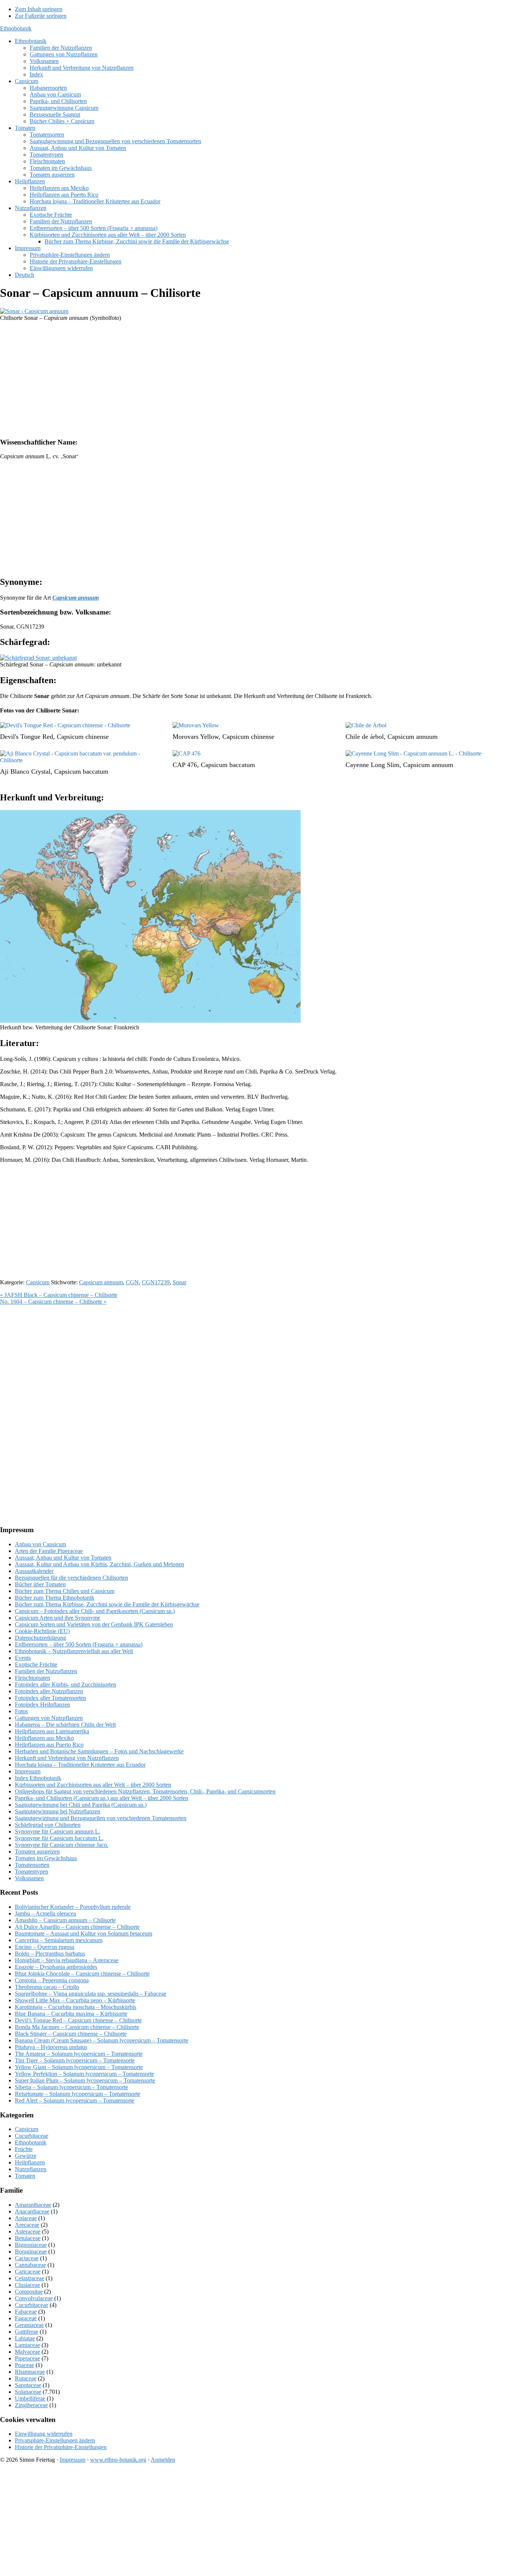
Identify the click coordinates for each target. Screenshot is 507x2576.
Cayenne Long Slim (372, 765)
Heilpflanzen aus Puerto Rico (49, 1745)
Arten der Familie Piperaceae (49, 1551)
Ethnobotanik (16, 28)
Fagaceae (26, 2318)
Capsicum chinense (83, 737)
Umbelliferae (30, 2398)
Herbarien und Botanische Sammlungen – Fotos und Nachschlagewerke (99, 1751)
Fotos (21, 1711)
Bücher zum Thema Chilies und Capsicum (65, 1591)
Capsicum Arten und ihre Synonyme (58, 1618)
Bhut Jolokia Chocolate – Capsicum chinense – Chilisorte (82, 1974)
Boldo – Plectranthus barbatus (50, 1954)
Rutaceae (26, 2378)
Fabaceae (26, 2312)
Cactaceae (27, 2258)
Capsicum (38, 1282)
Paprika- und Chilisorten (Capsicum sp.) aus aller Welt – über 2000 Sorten (102, 1798)
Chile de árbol (365, 737)
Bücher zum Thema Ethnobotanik (55, 1598)
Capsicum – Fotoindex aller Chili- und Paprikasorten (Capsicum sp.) (95, 1611)
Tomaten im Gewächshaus (46, 1858)
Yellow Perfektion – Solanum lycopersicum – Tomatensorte (84, 2074)
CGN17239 (156, 1282)
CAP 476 (185, 765)
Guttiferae (27, 2332)
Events (23, 1658)
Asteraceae (28, 2231)
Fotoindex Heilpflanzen (42, 1705)
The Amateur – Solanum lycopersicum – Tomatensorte (79, 2054)
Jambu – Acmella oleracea (45, 1913)
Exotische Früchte (36, 1664)
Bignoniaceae (31, 2245)
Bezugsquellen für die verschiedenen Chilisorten (71, 1578)
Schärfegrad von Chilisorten (48, 1825)
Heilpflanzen (30, 2162)
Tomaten (25, 2176)
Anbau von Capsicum (40, 1544)
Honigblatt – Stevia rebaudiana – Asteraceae (67, 1960)
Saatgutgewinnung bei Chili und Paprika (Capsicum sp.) (81, 1805)
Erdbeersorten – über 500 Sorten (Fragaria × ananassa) (79, 1644)
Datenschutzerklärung (40, 1638)
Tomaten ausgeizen (37, 1851)
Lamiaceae (27, 2345)
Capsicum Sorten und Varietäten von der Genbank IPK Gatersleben (94, 1624)
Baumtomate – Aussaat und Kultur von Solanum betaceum (84, 1933)
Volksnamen (29, 1878)
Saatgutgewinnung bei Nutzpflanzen (58, 1811)
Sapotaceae (28, 2385)
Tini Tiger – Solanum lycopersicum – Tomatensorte (75, 2060)
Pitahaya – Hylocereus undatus (51, 2047)
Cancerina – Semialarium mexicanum (59, 1940)
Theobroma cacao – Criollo (47, 1987)
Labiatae (25, 2338)
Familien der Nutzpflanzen (46, 1671)
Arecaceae (27, 2225)
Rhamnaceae (30, 2372)
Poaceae (24, 2365)
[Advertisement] (223, 379)
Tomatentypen (32, 1872)
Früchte (24, 2149)
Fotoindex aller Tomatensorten (50, 1698)
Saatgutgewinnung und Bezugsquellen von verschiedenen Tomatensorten (101, 1818)
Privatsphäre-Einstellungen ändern (55, 2440)
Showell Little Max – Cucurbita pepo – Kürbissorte (75, 2000)
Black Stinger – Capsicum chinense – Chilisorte (71, 2034)
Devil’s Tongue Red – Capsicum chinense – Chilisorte (78, 2020)
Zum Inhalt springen (39, 9)
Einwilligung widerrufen (44, 2434)
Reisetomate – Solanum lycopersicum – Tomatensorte (78, 2094)
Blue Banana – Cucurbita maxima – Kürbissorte (71, 2014)
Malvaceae (27, 2352)
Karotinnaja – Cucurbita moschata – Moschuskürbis (76, 2007)
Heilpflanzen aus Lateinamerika (52, 1731)
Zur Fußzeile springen (41, 16)
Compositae (29, 2292)
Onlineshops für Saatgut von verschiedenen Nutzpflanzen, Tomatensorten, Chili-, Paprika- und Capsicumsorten (145, 1791)
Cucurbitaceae (32, 2136)
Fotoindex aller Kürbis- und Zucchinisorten (66, 1684)
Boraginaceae (31, 2251)
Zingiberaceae (31, 2405)
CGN (132, 1282)
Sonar (179, 1282)
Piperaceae (27, 2358)
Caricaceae (28, 2272)
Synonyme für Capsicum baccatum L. (59, 1838)
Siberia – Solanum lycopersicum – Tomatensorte (71, 2087)
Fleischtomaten (32, 1678)
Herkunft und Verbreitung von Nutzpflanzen (67, 1758)
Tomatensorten (32, 1865)
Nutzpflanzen (31, 2169)
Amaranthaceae (33, 2205)
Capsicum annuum (413, 737)
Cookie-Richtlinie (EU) (42, 1631)
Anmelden (163, 2460)
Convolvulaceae (34, 2298)
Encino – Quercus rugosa (45, 1947)
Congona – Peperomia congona (52, 1980)
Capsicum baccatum (81, 771)
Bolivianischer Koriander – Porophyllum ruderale (73, 1907)
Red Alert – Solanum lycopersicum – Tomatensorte (75, 2100)
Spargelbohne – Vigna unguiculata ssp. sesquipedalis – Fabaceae (91, 1994)
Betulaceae (28, 2238)
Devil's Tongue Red (27, 737)
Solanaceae (28, 2392)
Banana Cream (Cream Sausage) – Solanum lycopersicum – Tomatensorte (102, 2040)
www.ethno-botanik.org (118, 2460)
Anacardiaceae (32, 2211)
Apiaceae (26, 2218)
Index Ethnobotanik (38, 1778)
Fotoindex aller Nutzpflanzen (49, 1691)
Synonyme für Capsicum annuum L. (58, 1831)
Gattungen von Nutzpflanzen (49, 1718)
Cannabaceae (30, 2265)
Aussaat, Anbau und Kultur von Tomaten (63, 1558)
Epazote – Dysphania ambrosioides (56, 1967)
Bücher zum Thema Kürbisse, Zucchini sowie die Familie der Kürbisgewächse (107, 1604)
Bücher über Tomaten (40, 1584)
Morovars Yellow (196, 737)
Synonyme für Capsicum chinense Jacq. (62, 1845)
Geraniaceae (29, 2325)
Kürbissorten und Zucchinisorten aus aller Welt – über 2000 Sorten (93, 1785)
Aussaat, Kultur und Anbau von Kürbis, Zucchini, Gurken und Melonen (99, 1564)
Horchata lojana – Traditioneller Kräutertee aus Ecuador (80, 1765)
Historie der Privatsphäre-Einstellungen (61, 2447)
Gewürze (26, 2156)
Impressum (28, 1771)
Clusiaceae (27, 2285)
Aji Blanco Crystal (25, 771)
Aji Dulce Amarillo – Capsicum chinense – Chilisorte (77, 1927)
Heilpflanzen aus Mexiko (44, 1738)
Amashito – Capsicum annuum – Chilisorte (65, 1920)
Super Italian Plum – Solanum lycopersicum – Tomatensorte (85, 2080)
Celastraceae (30, 2278)
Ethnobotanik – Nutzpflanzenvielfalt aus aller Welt (74, 1651)
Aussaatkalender (34, 1571)
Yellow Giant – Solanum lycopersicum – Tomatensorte (79, 2067)
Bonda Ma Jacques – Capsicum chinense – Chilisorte (77, 2027)
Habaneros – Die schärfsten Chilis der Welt (65, 1725)
